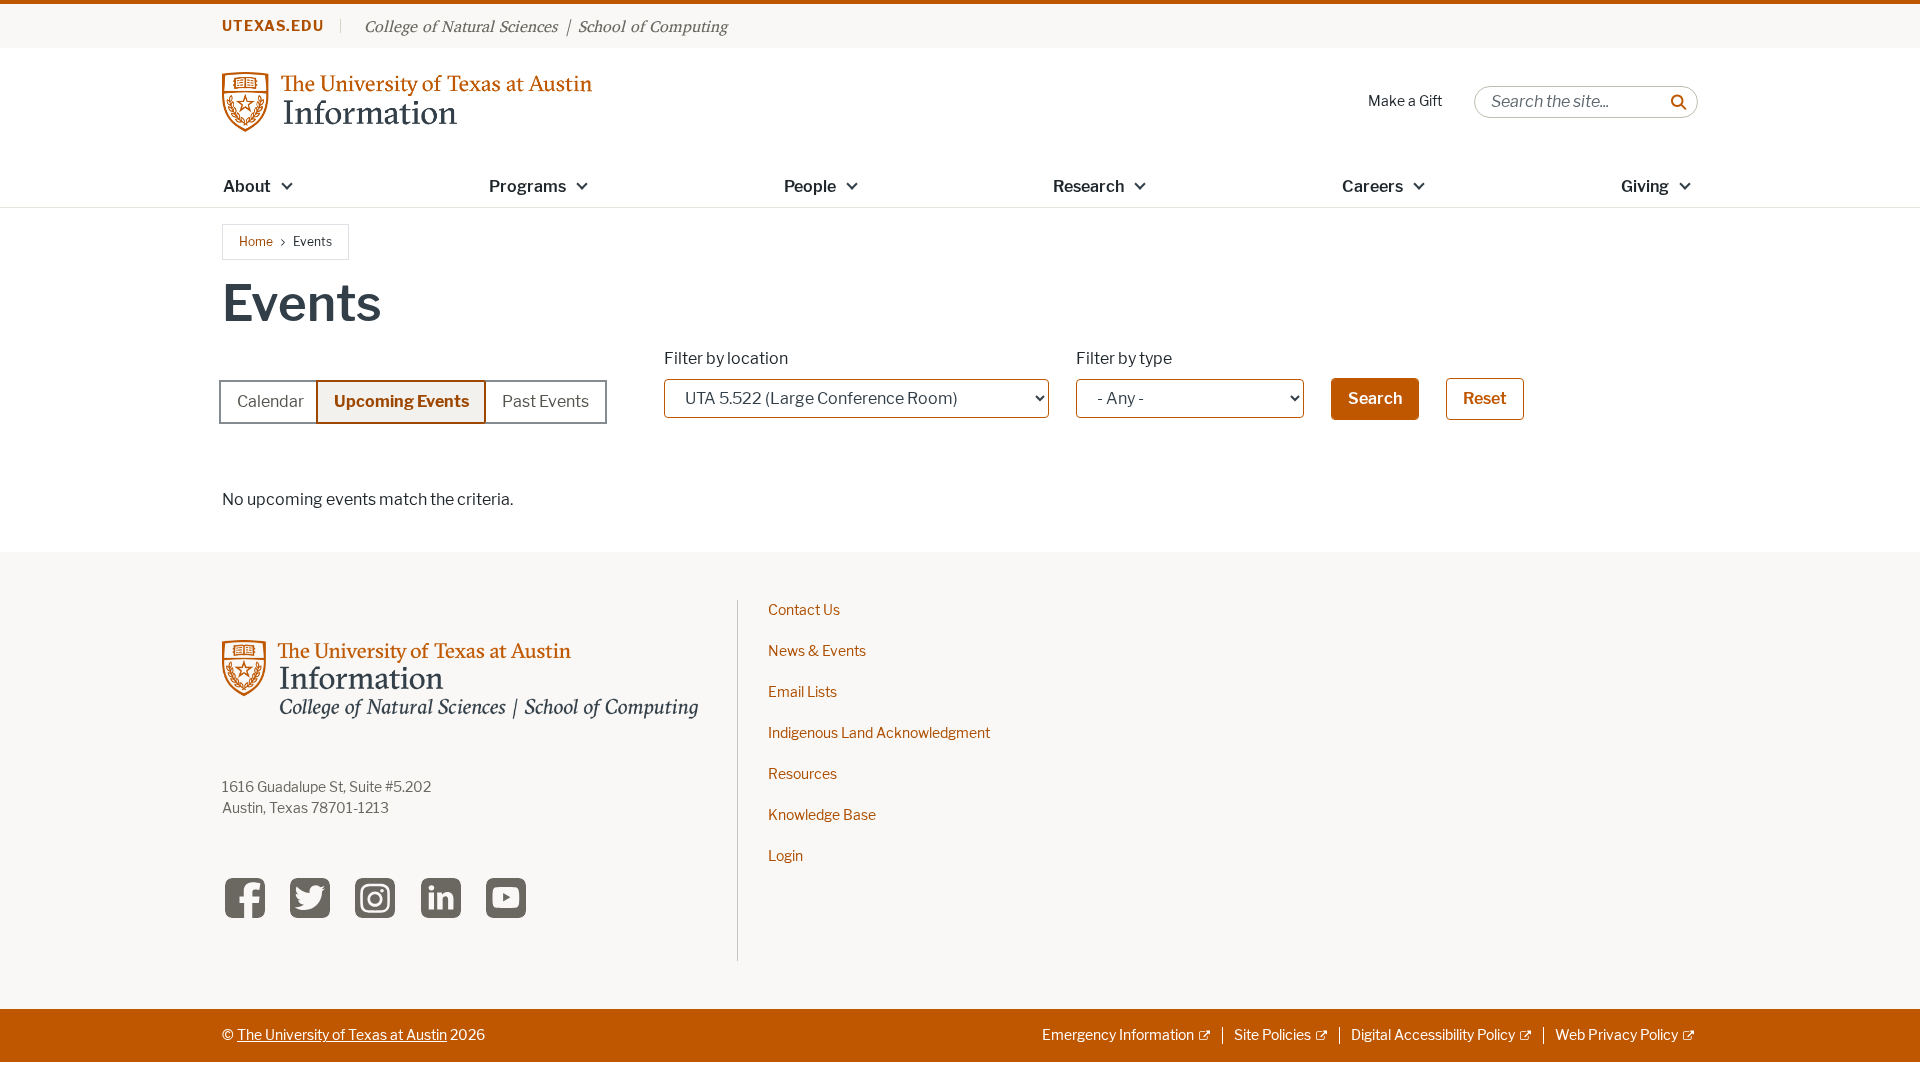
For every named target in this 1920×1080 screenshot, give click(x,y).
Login (785, 856)
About (247, 186)
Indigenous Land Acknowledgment (879, 733)
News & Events (817, 651)
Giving (1645, 186)
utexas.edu (273, 26)
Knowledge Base (822, 815)
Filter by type (1124, 358)
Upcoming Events (401, 401)
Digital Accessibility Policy (1433, 1035)
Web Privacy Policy (1616, 1035)
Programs (527, 186)
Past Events (545, 401)
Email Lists (802, 692)
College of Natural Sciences (460, 26)
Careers (1372, 186)
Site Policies (1272, 1035)
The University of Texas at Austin (342, 1035)
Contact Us (804, 610)
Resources (802, 774)
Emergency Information (1118, 1035)
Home (256, 241)
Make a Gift (1405, 101)
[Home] (407, 100)
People (810, 186)
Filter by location (726, 358)
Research (1088, 186)
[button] (287, 185)
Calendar (270, 401)
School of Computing (652, 26)
